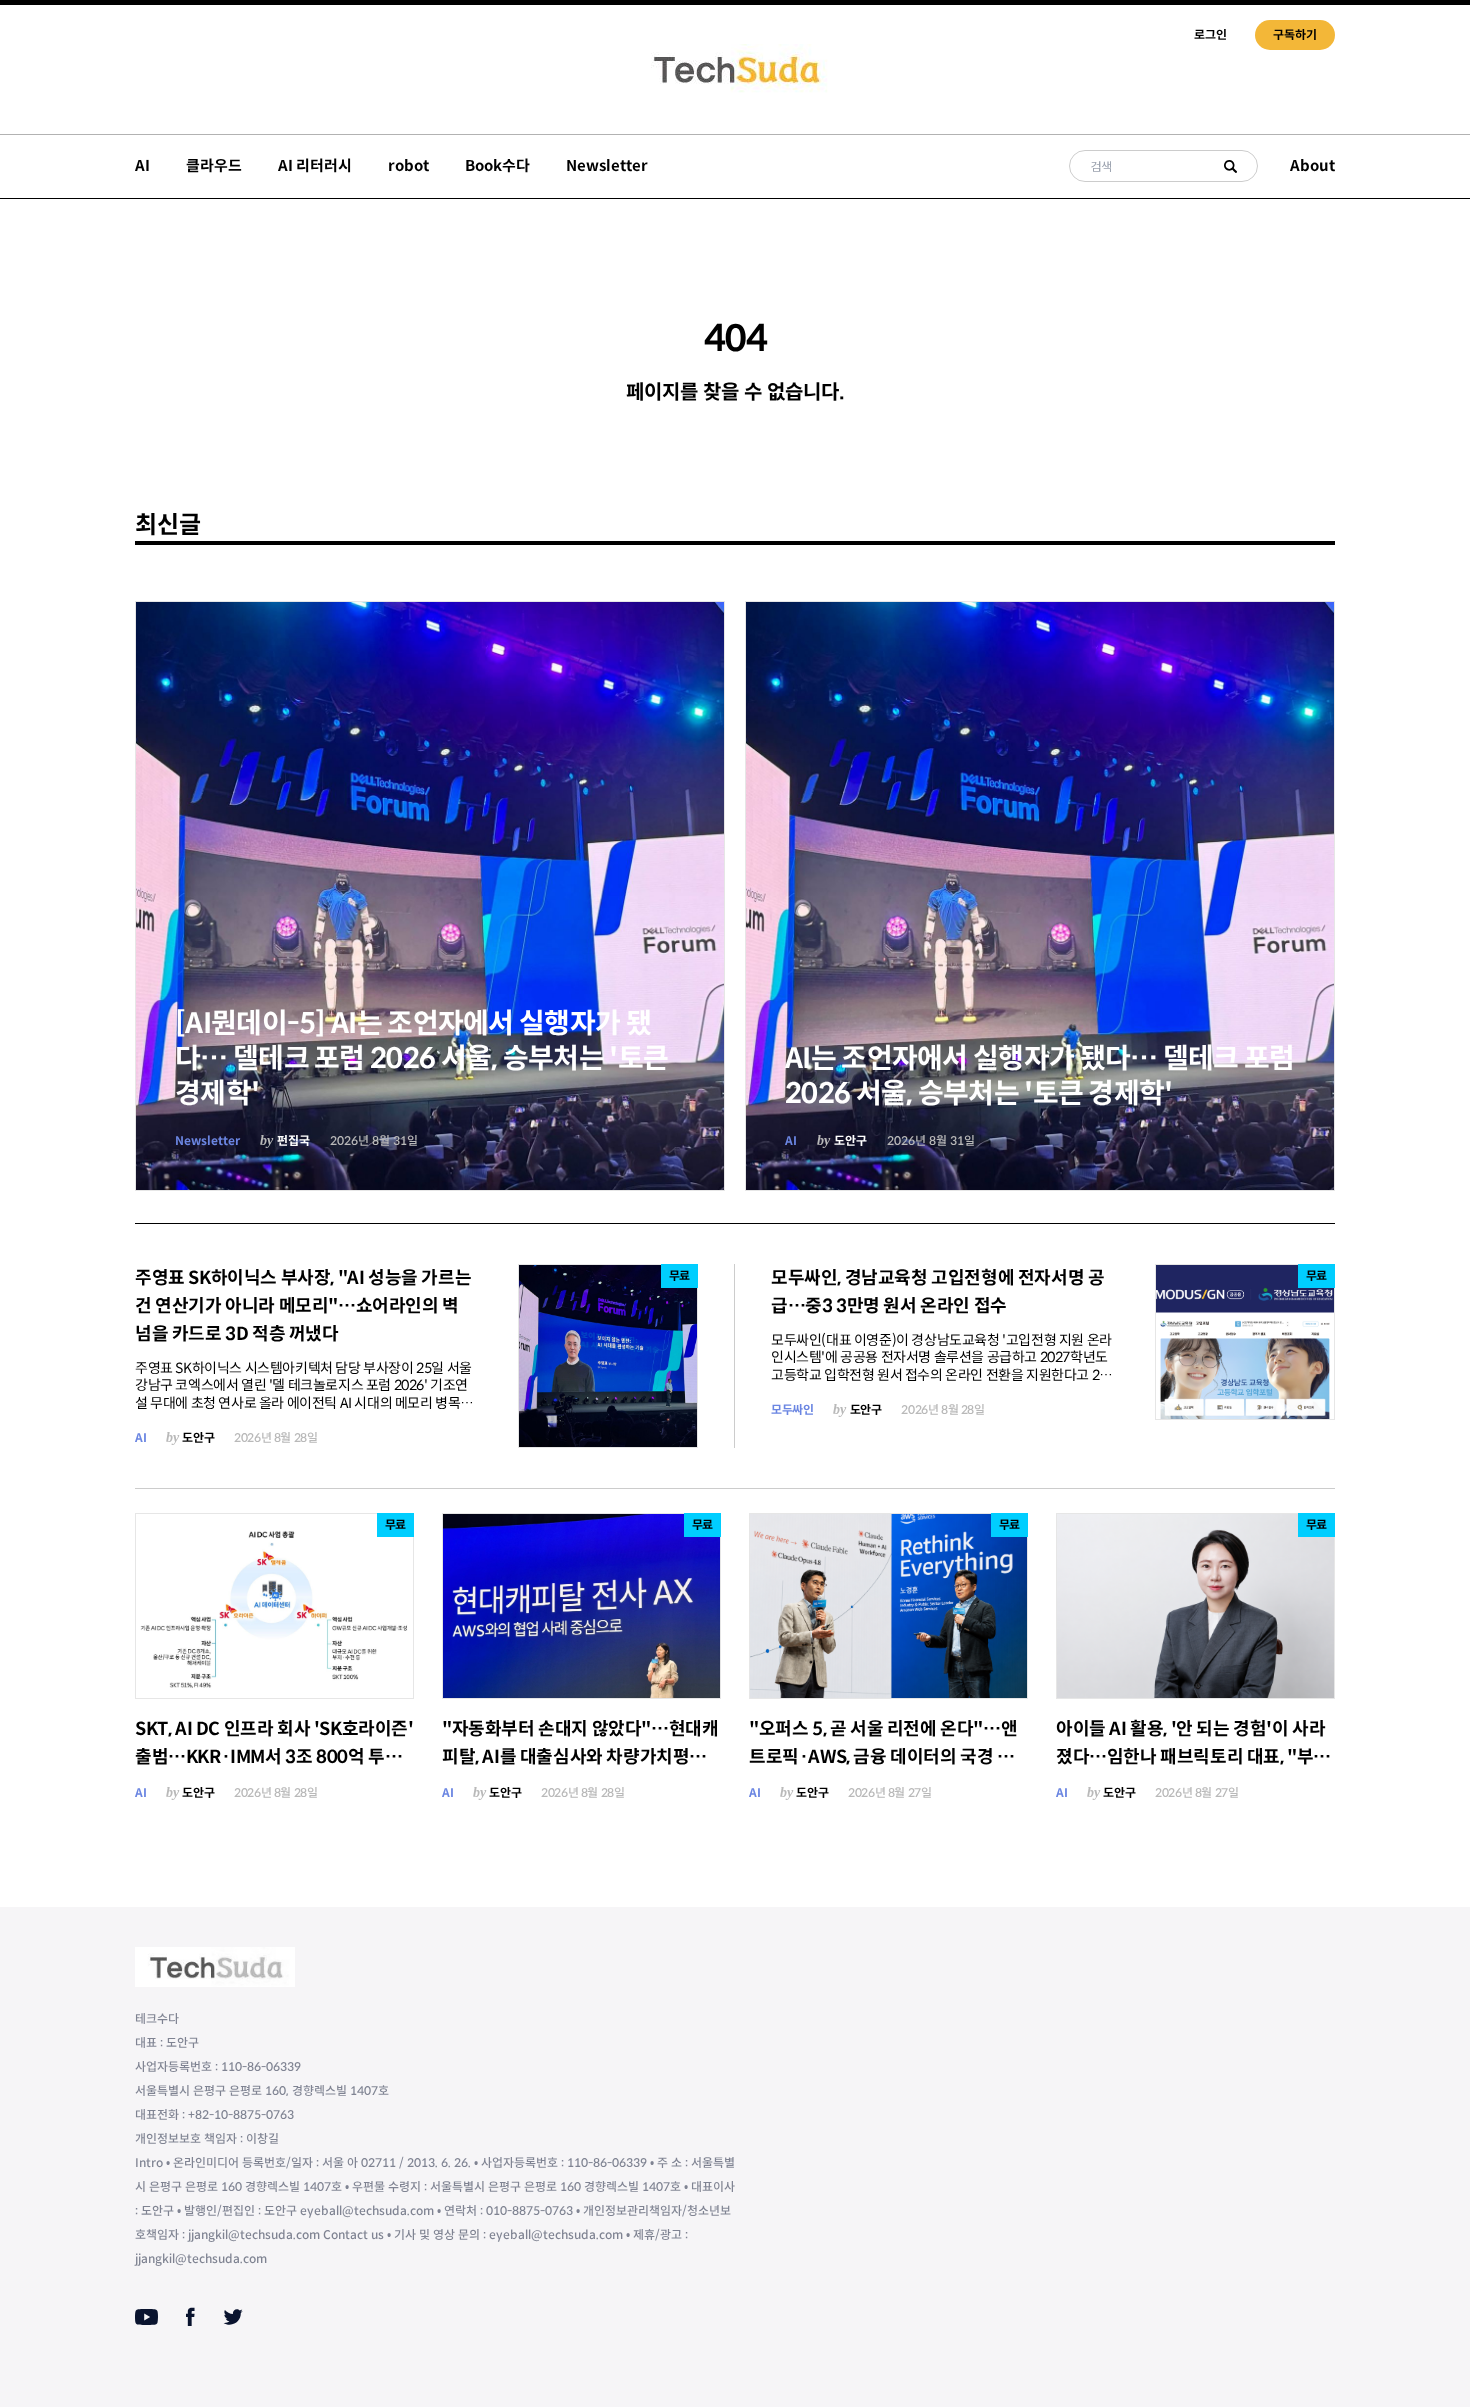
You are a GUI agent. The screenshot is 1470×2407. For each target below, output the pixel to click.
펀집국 (293, 1140)
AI (142, 165)
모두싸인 (792, 1409)
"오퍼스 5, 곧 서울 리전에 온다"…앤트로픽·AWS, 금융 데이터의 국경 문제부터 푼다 (883, 1757)
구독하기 (1295, 34)
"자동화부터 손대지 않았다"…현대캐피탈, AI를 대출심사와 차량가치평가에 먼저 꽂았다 (580, 1757)
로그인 (1210, 34)
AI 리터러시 (315, 165)
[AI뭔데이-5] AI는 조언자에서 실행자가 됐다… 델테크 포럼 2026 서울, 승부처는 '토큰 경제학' (421, 1058)
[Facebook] (190, 2317)
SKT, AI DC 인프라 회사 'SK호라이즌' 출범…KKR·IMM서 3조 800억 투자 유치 (274, 1757)
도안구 (850, 1140)
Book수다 (497, 165)
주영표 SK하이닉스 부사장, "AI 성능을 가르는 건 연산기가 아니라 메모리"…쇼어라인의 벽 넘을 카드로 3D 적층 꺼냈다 (303, 1306)
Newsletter (607, 165)
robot (408, 165)
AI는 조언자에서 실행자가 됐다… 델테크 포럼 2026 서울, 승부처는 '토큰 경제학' (1040, 1076)
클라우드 (214, 165)
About (1312, 165)
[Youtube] (146, 2317)
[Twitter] (233, 2317)
